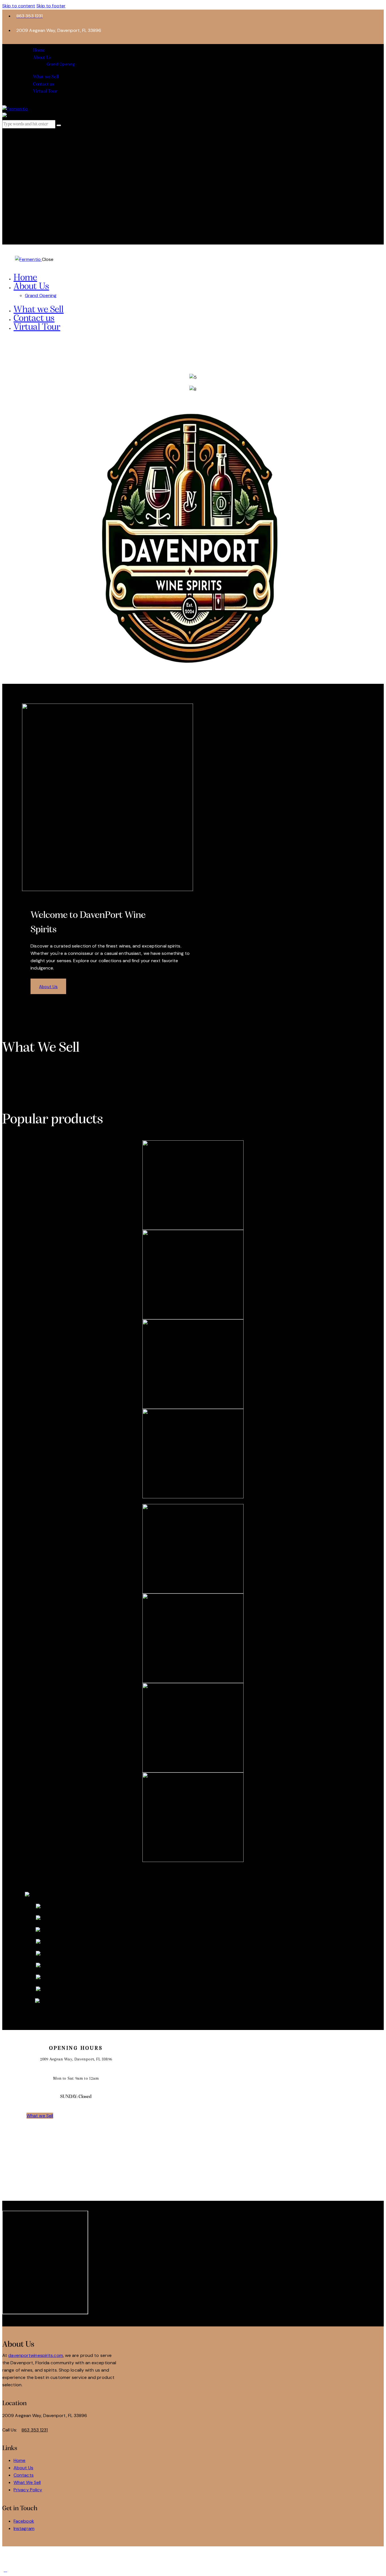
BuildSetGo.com (169, 2556)
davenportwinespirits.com (35, 2355)
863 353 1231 (35, 2430)
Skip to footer (51, 6)
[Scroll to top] (5, 2570)
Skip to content (19, 6)
